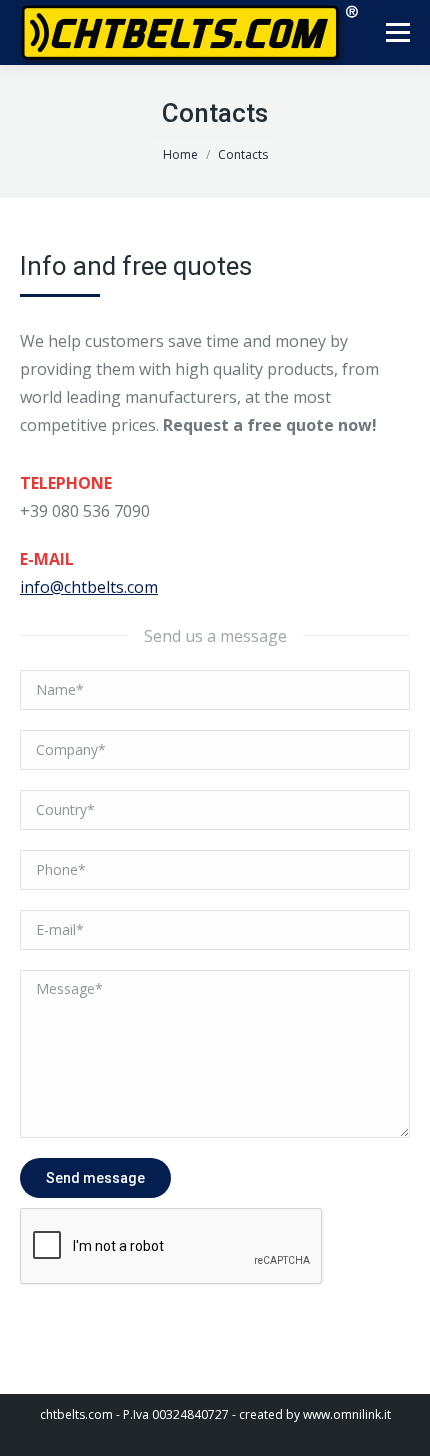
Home (180, 154)
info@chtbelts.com (89, 587)
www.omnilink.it (347, 1414)
